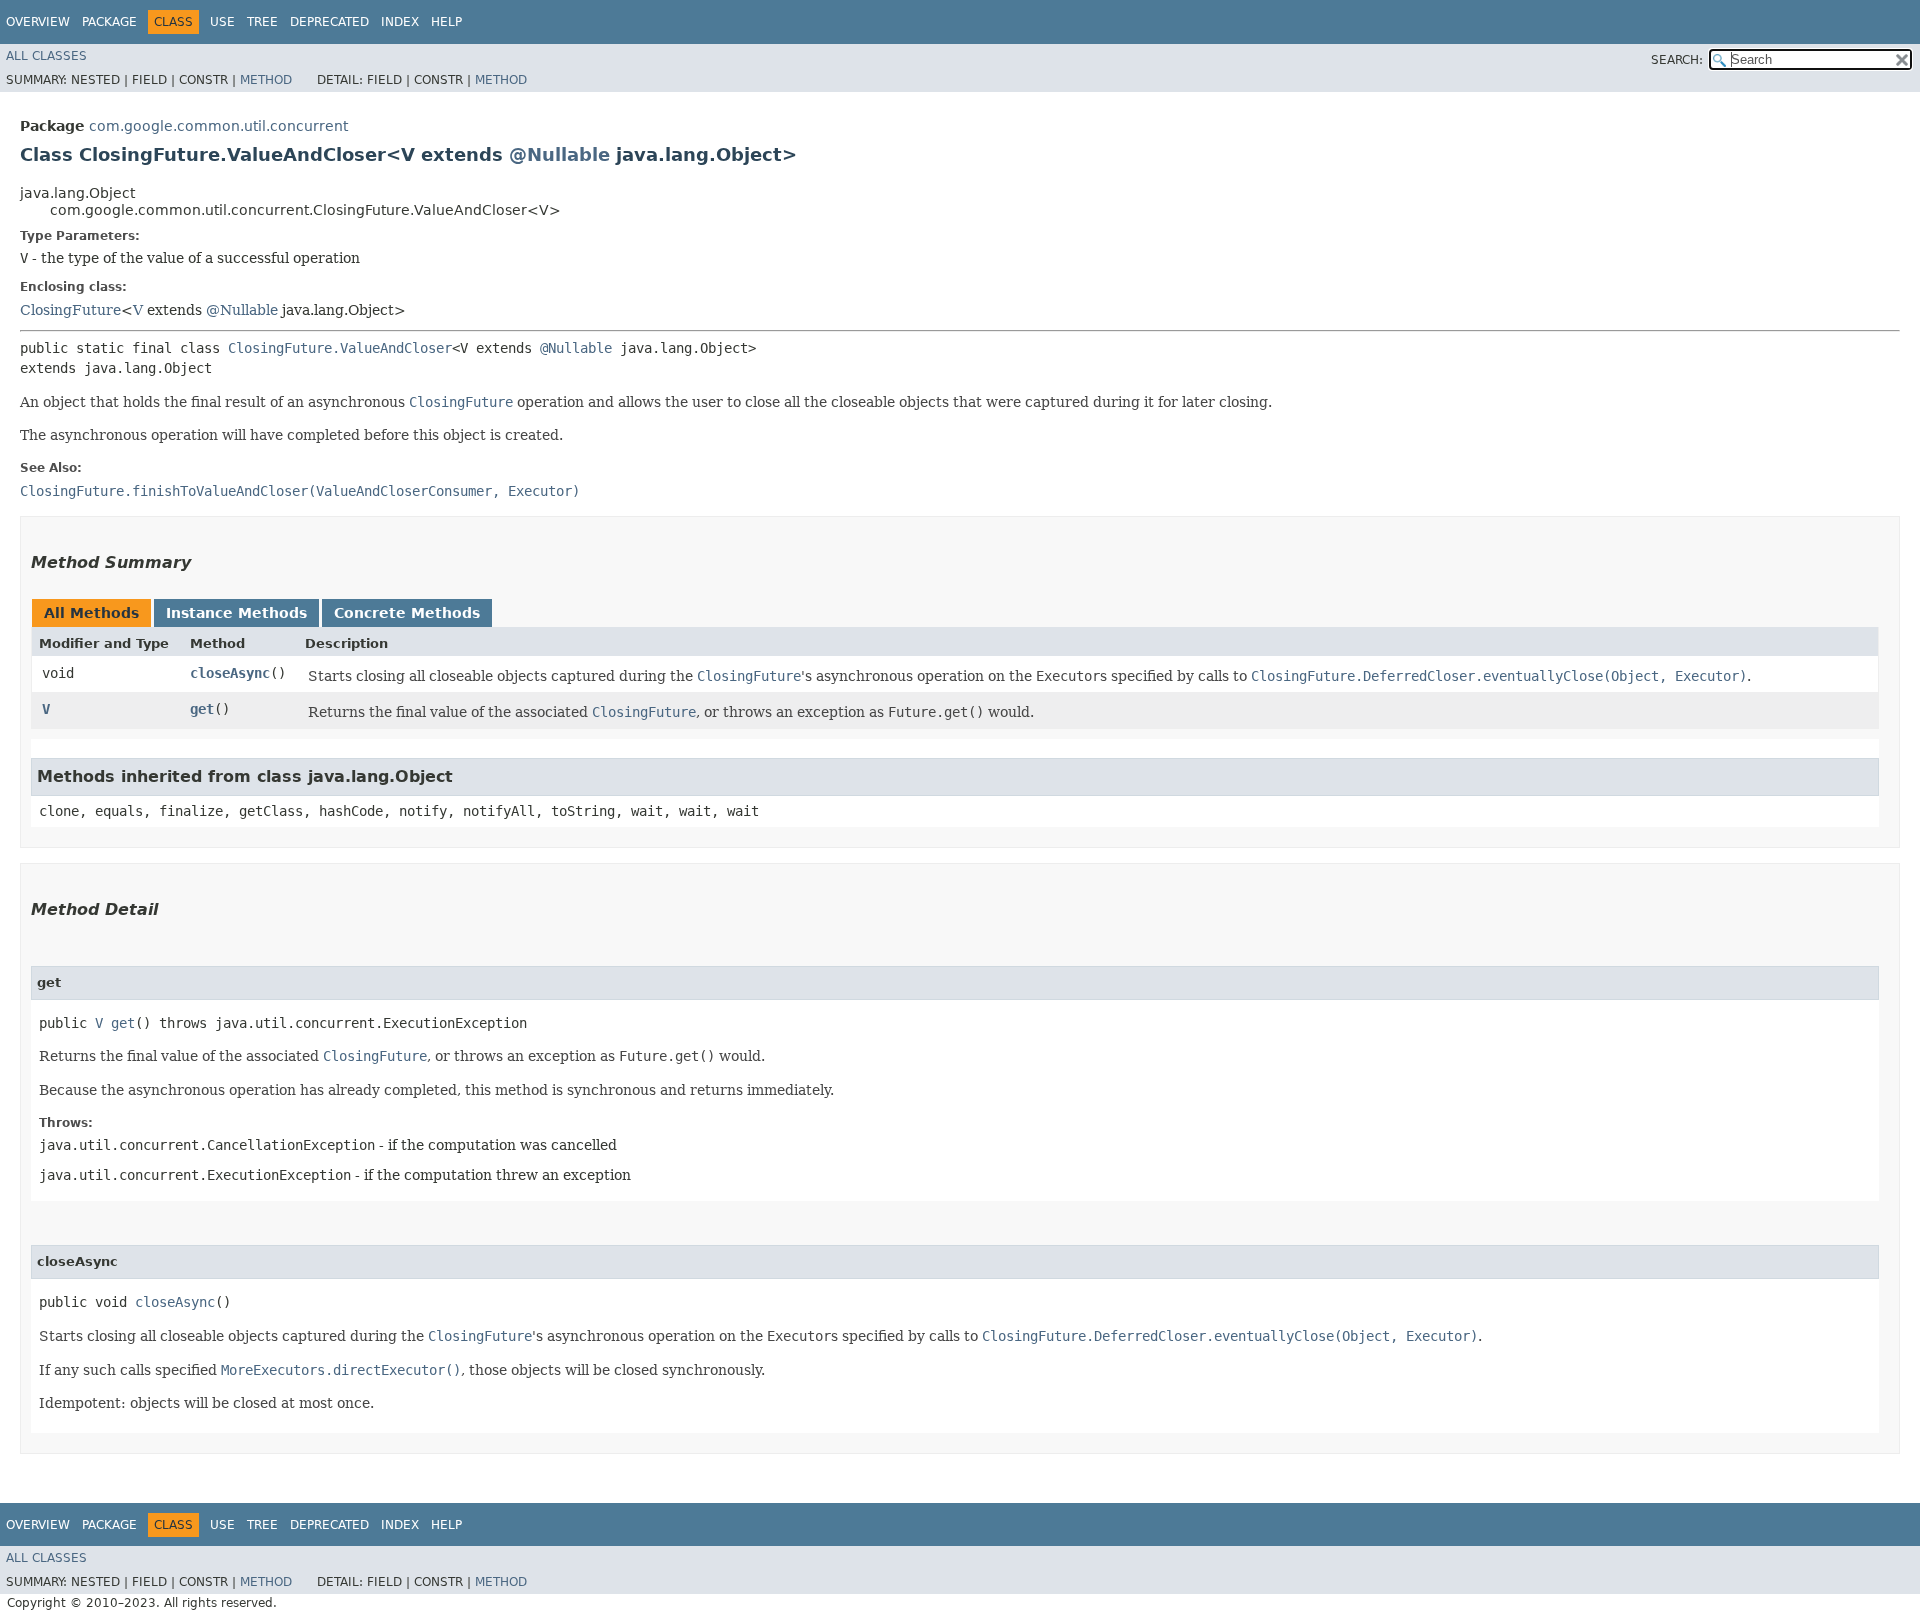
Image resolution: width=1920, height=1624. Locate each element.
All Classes (46, 56)
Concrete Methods (407, 613)
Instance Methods (236, 613)
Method (266, 80)
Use (222, 22)
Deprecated (329, 22)
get (202, 709)
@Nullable (559, 154)
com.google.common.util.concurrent (218, 126)
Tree (262, 22)
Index (400, 22)
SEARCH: (1677, 60)
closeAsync (230, 673)
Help (446, 22)
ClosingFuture (70, 310)
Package (109, 22)
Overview (38, 22)
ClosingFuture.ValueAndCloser (340, 348)
